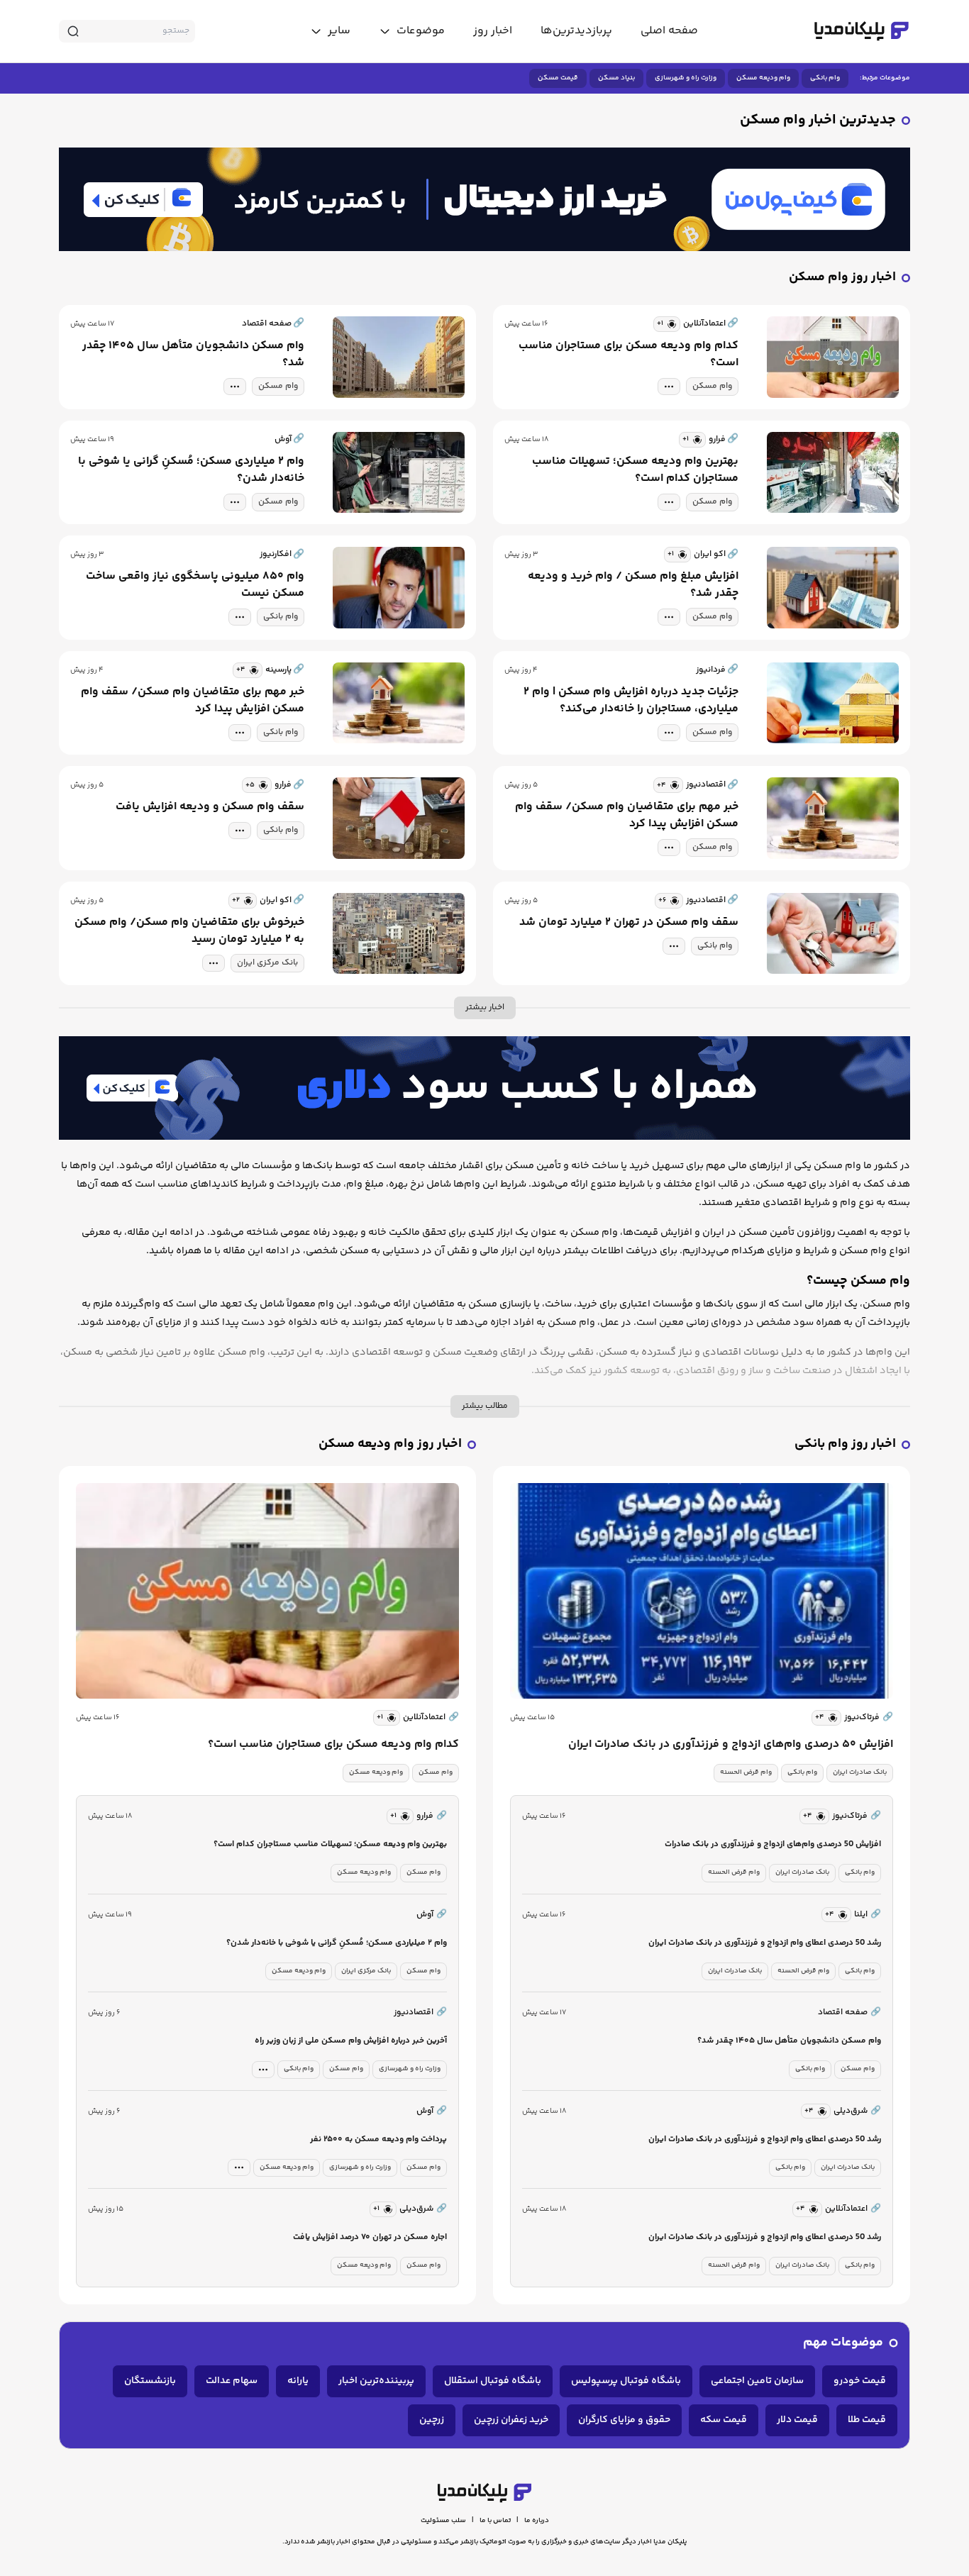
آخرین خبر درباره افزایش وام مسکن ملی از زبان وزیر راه (351, 2041)
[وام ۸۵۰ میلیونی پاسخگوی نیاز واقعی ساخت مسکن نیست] (399, 588)
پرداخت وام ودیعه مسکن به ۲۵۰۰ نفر (378, 2139)
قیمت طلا (867, 2420)
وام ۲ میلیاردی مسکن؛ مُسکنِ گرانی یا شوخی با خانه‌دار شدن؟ (191, 470)
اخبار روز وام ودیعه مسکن (390, 1444)
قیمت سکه (724, 2420)
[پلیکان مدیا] (862, 31)
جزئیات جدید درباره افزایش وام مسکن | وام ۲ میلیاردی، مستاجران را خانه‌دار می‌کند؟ (631, 701)
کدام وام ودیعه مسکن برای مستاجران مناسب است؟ (629, 355)
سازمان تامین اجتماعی (757, 2381)
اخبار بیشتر (485, 1007)
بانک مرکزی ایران (267, 963)
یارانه (298, 2381)
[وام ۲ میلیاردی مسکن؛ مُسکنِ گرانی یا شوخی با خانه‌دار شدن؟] (399, 473)
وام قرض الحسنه (746, 1772)
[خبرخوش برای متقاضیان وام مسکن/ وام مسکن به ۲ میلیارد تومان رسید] (399, 934)
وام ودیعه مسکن (763, 78)
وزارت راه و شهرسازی (686, 78)
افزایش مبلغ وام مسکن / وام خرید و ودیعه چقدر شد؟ (633, 585)
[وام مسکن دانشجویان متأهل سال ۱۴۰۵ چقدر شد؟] (399, 357)
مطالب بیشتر (485, 1406)
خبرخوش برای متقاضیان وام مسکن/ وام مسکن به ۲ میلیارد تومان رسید (189, 931)
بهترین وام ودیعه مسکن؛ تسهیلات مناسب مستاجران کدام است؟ (635, 470)
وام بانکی (825, 78)
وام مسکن (712, 386)
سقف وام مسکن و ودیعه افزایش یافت (210, 807)
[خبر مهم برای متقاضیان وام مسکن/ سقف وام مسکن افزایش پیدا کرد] (399, 703)
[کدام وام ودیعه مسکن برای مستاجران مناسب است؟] (833, 357)
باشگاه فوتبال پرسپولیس (626, 2381)
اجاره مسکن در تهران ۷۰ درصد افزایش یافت (370, 2237)
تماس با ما (495, 2521)
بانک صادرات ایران (860, 1772)
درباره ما (537, 2521)
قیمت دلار (797, 2420)
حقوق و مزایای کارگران (624, 2420)
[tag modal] (669, 387)
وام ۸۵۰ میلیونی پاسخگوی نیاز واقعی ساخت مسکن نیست (195, 585)
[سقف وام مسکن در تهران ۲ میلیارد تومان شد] (833, 934)
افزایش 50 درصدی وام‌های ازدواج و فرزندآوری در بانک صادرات (773, 1844)
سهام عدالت (232, 2381)
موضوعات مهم (843, 2343)
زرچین (432, 2420)
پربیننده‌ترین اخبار (376, 2381)
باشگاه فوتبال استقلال (493, 2381)
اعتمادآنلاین (431, 1717)
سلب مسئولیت (443, 2521)
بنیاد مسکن (616, 78)
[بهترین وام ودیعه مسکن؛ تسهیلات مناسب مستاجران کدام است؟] (833, 473)
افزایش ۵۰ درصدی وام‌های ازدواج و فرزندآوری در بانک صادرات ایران (731, 1745)
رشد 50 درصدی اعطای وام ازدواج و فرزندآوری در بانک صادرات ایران (765, 1943)
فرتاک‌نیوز (869, 1717)
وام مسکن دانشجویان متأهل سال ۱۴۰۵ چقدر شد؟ (193, 355)
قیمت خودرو (860, 2381)
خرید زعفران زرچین (511, 2420)
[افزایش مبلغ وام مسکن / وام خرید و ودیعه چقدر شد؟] (833, 588)
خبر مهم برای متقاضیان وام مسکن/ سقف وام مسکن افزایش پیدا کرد (193, 701)
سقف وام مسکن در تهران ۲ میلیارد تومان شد (629, 923)
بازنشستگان (150, 2381)
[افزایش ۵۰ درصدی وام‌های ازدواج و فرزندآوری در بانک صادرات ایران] (702, 1591)
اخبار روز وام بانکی (845, 1444)
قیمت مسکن (558, 78)
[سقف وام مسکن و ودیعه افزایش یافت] (399, 818)
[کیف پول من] (484, 199)
